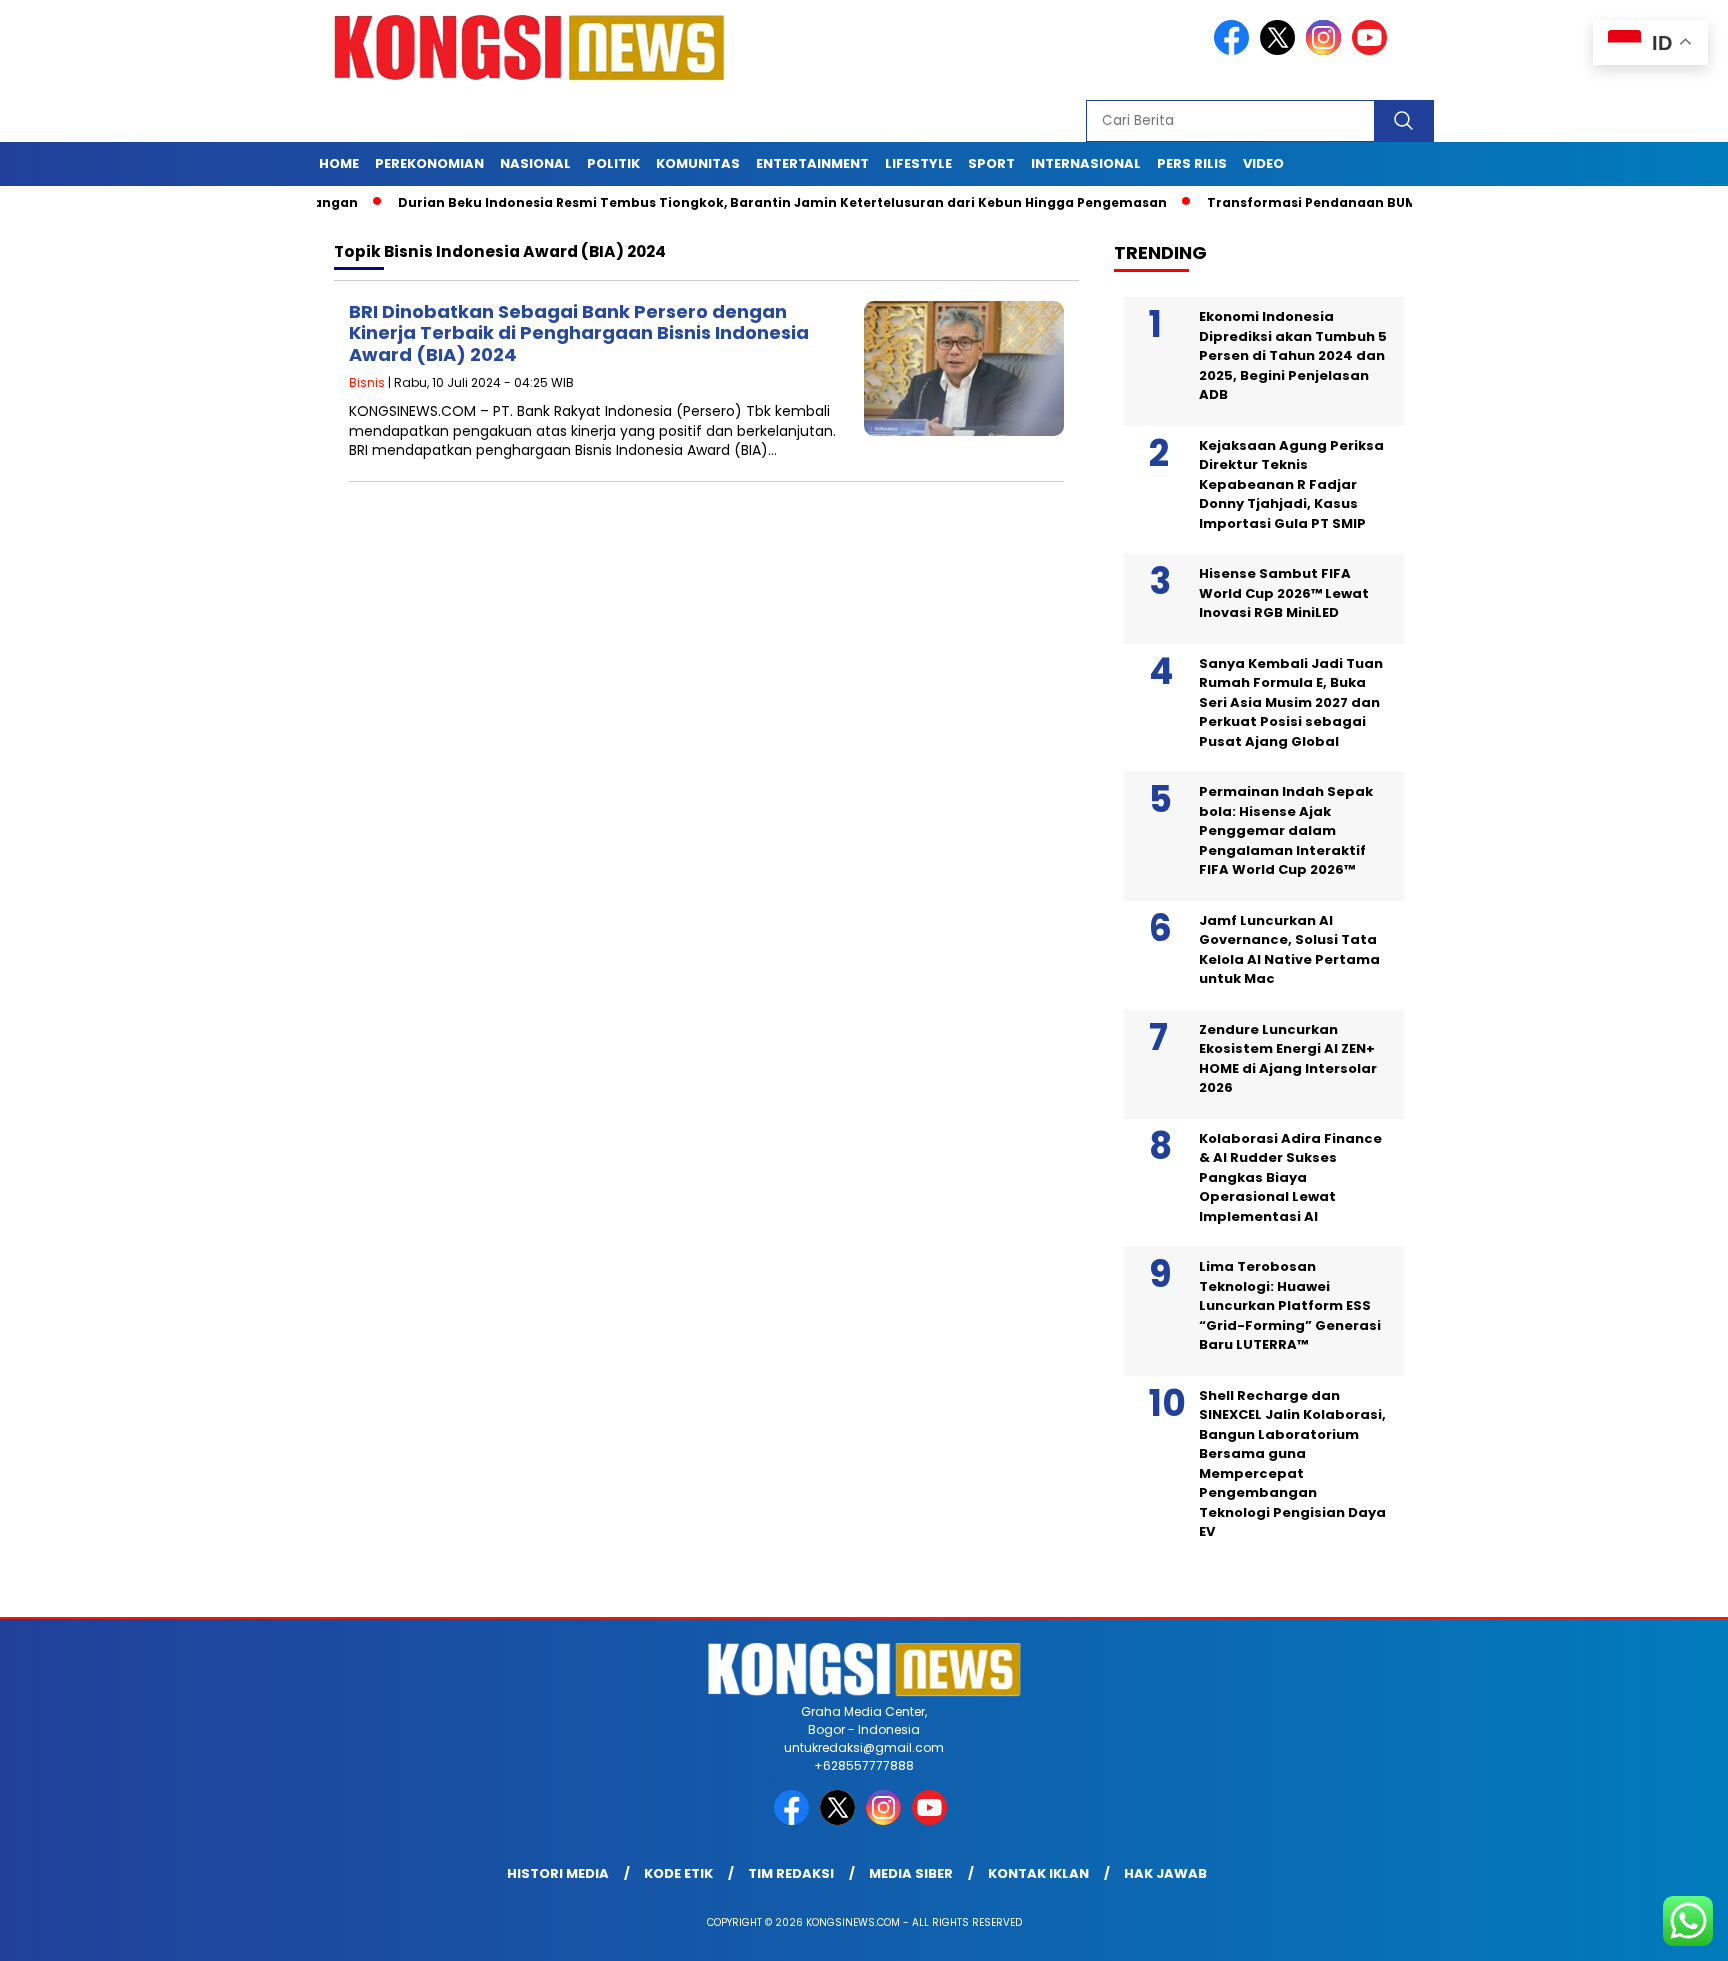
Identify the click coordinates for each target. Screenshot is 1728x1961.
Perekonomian (429, 163)
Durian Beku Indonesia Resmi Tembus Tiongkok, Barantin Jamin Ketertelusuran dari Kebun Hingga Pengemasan (730, 202)
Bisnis (367, 382)
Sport (991, 163)
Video (1263, 163)
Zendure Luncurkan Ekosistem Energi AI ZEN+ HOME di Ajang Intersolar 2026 (1288, 1059)
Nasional (535, 163)
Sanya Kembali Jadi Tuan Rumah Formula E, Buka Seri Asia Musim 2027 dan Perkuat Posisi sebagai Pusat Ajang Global (1291, 702)
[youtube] (1373, 50)
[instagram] (1327, 50)
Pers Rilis (1192, 163)
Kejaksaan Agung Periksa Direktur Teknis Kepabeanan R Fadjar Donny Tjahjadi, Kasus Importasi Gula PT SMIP (1291, 484)
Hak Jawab (1165, 1873)
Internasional (1086, 163)
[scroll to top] (1659, 1930)
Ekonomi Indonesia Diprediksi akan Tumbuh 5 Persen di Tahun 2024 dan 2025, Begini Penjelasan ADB (1293, 355)
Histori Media (558, 1873)
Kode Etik (678, 1873)
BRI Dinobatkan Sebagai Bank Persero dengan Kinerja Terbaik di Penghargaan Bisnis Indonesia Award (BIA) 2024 (579, 333)
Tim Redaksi (791, 1873)
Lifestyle (918, 163)
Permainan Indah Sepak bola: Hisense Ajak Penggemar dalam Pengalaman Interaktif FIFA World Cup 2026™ (1286, 830)
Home (339, 163)
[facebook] (1235, 50)
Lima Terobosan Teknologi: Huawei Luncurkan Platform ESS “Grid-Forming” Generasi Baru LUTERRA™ (1290, 1305)
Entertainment (812, 163)
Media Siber (911, 1873)
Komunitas (698, 163)
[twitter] (1281, 50)
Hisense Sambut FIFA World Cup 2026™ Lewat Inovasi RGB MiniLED (1284, 593)
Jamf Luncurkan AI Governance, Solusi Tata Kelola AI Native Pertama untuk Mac (1289, 950)
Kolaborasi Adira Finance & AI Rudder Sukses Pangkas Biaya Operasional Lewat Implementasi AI (1290, 1177)
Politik (613, 163)
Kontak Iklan (1038, 1873)
